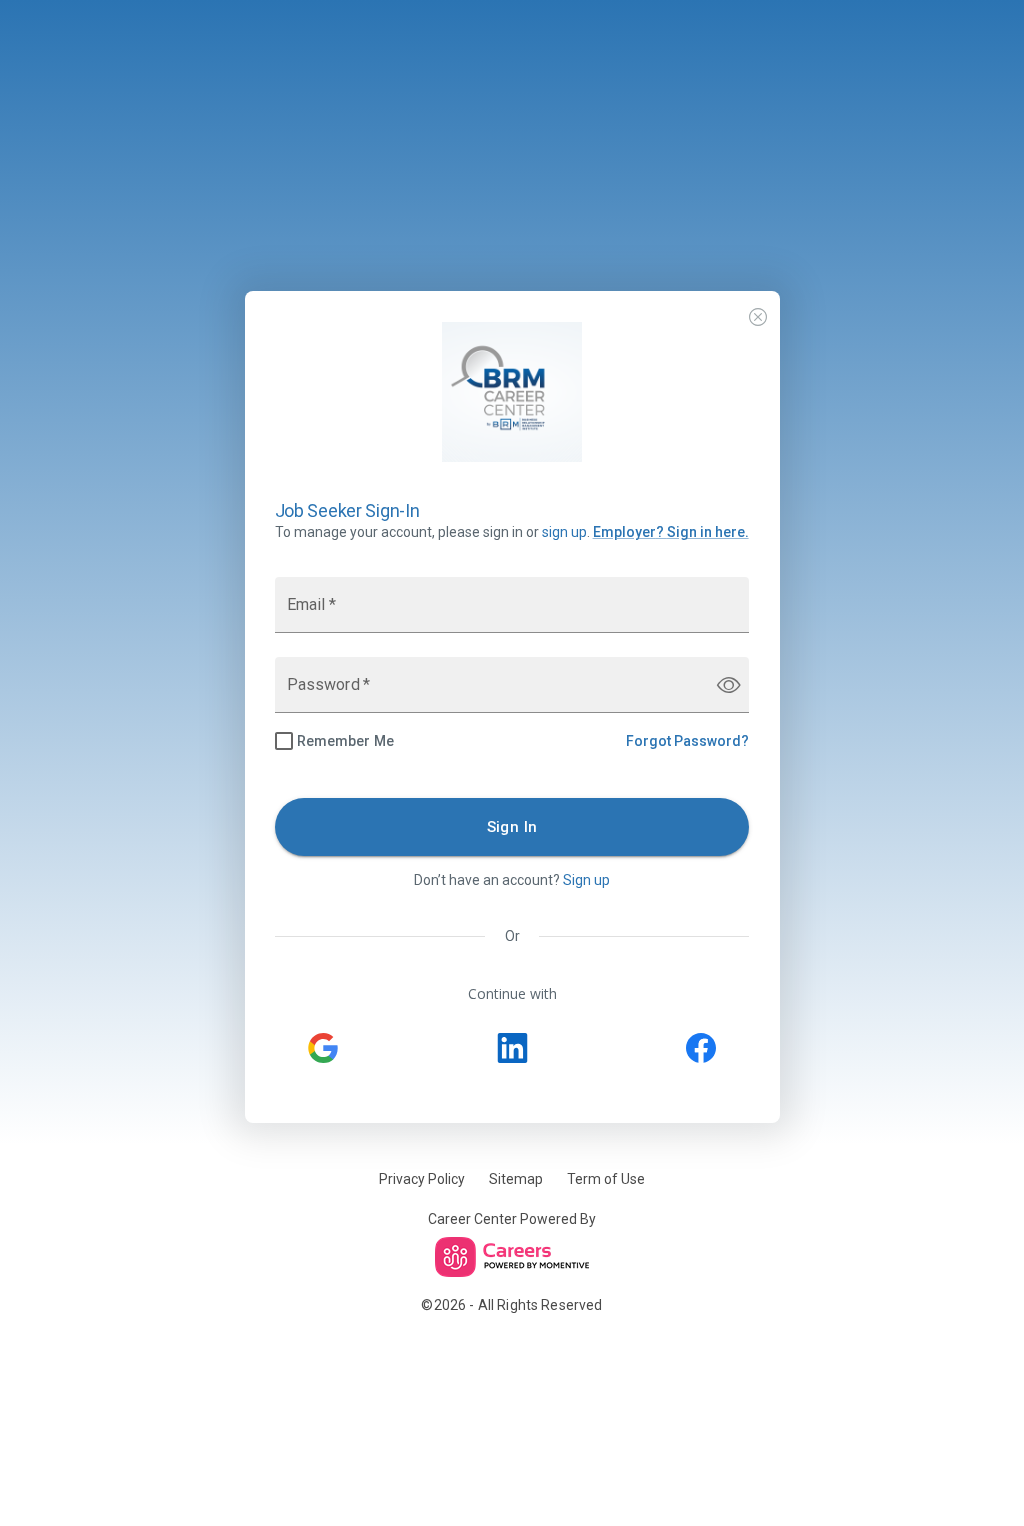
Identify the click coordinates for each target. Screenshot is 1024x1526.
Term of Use (606, 1179)
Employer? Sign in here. (671, 532)
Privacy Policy (422, 1179)
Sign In (512, 827)
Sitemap (516, 1179)
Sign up (586, 880)
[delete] (758, 316)
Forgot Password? (687, 741)
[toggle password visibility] (729, 685)
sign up (564, 532)
